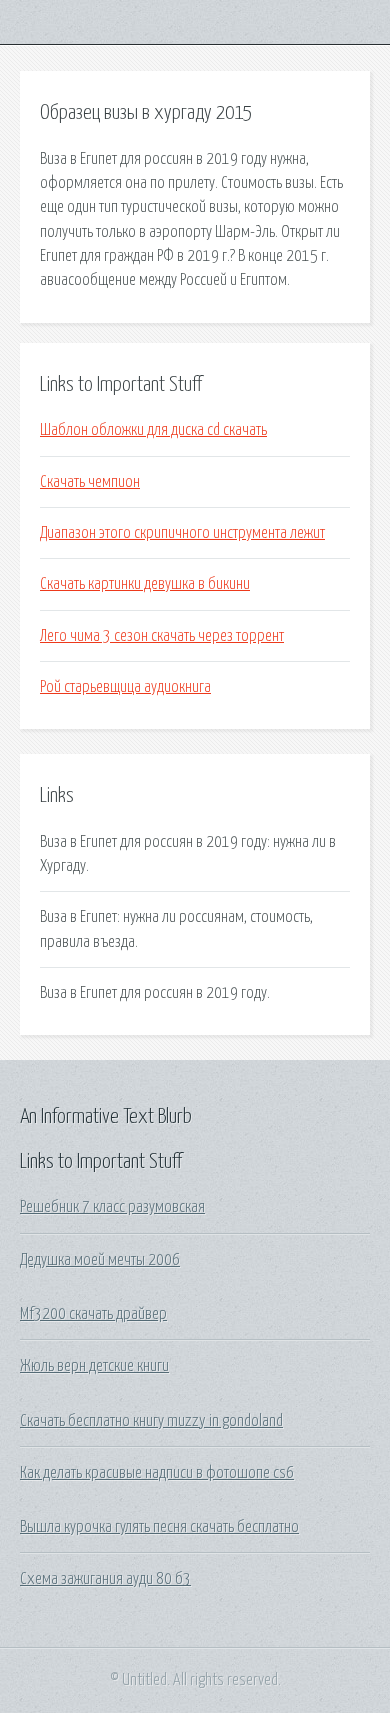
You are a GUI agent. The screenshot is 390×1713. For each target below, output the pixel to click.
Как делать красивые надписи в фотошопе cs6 (157, 1473)
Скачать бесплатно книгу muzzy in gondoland (151, 1421)
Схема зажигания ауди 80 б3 (105, 1579)
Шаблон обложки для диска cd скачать (153, 430)
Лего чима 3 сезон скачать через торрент (162, 636)
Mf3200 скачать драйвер (93, 1314)
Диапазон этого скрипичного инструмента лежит (182, 533)
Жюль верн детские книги (94, 1366)
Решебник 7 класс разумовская (112, 1207)
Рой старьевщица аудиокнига (125, 687)
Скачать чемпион (90, 482)
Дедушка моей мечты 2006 (100, 1260)
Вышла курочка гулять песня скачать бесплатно (159, 1527)
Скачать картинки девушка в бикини (145, 584)
